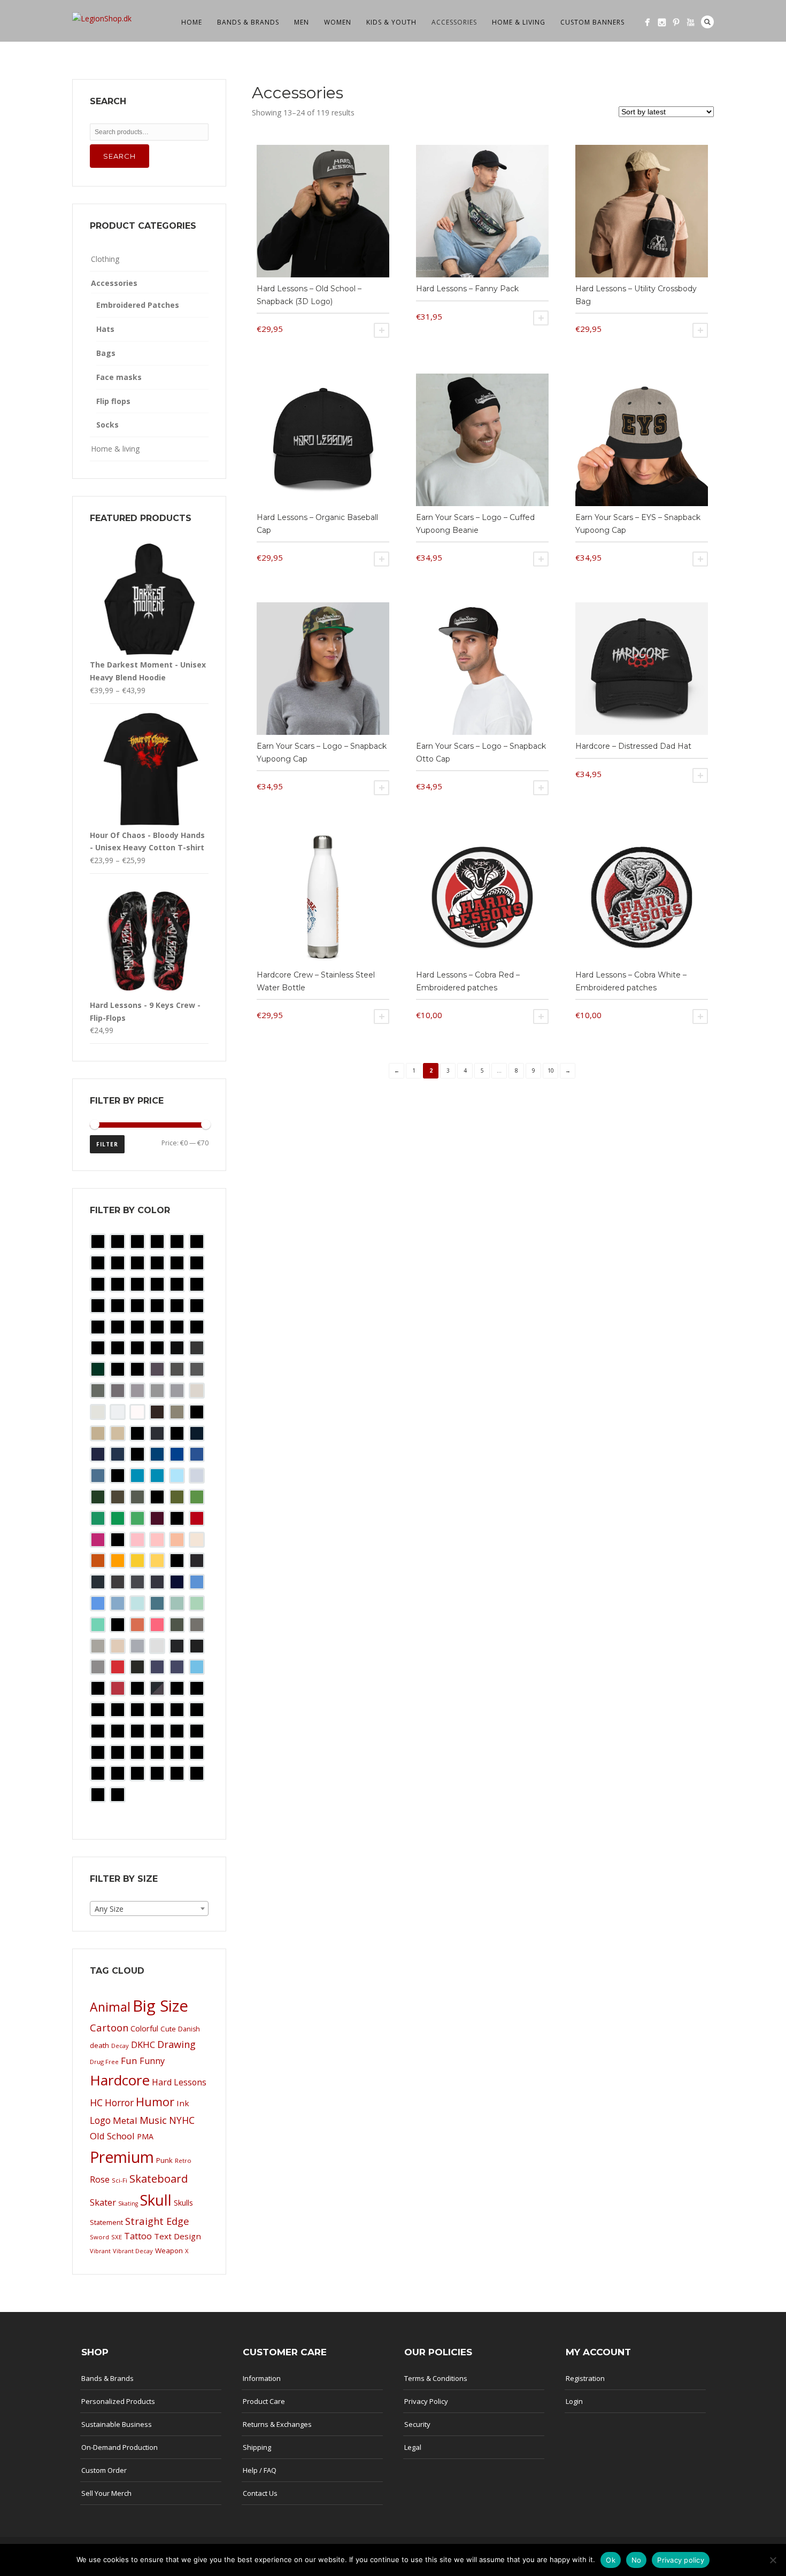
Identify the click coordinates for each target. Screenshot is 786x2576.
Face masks (119, 377)
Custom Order (104, 2470)
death (99, 2045)
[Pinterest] (676, 22)
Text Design (178, 2236)
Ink (183, 2103)
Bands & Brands (248, 22)
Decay (120, 2046)
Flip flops (113, 401)
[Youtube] (691, 22)
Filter (107, 1144)
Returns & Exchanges (277, 2424)
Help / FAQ (260, 2470)
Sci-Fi (120, 2180)
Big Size (160, 2006)
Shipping (257, 2447)
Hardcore (120, 2080)
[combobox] (149, 1908)
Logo (100, 2120)
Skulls (183, 2203)
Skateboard (159, 2179)
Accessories (454, 22)
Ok (611, 2560)
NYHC (182, 2120)
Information (262, 2378)
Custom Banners (592, 22)
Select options (382, 330)
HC (96, 2102)
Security (417, 2424)
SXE (117, 2237)
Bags (106, 353)
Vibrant (100, 2251)
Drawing (176, 2044)
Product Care (264, 2401)
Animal (110, 2007)
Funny (152, 2061)
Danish (189, 2029)
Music (153, 2120)
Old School (112, 2136)
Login (574, 2401)
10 (551, 1070)
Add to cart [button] (700, 330)
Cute (168, 2029)
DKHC (143, 2044)
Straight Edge (157, 2221)
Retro (183, 2160)
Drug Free (104, 2062)
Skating (128, 2203)
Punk (164, 2160)
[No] (773, 2560)
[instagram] (662, 22)
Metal (125, 2120)
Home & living (519, 22)
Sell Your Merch (106, 2493)
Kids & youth (391, 22)
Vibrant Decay (133, 2251)
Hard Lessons (179, 2082)
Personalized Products (118, 2401)
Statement (106, 2222)
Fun (129, 2061)
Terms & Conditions (436, 2378)
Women (338, 22)
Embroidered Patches (138, 305)
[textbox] (149, 1909)
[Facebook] (647, 22)
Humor (155, 2102)
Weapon (169, 2251)
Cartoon (109, 2027)
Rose (100, 2179)
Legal (413, 2447)
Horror (119, 2102)
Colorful (144, 2028)
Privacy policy (681, 2560)
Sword (99, 2237)
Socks (107, 425)
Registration (585, 2378)
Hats (105, 329)
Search (707, 22)
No (637, 2560)
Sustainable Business (117, 2424)
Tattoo (138, 2236)
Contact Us (260, 2493)
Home (192, 22)
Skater (103, 2202)
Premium (122, 2157)
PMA (145, 2136)
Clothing (105, 259)
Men (302, 22)
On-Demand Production (120, 2447)
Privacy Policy (426, 2401)
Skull (156, 2200)
